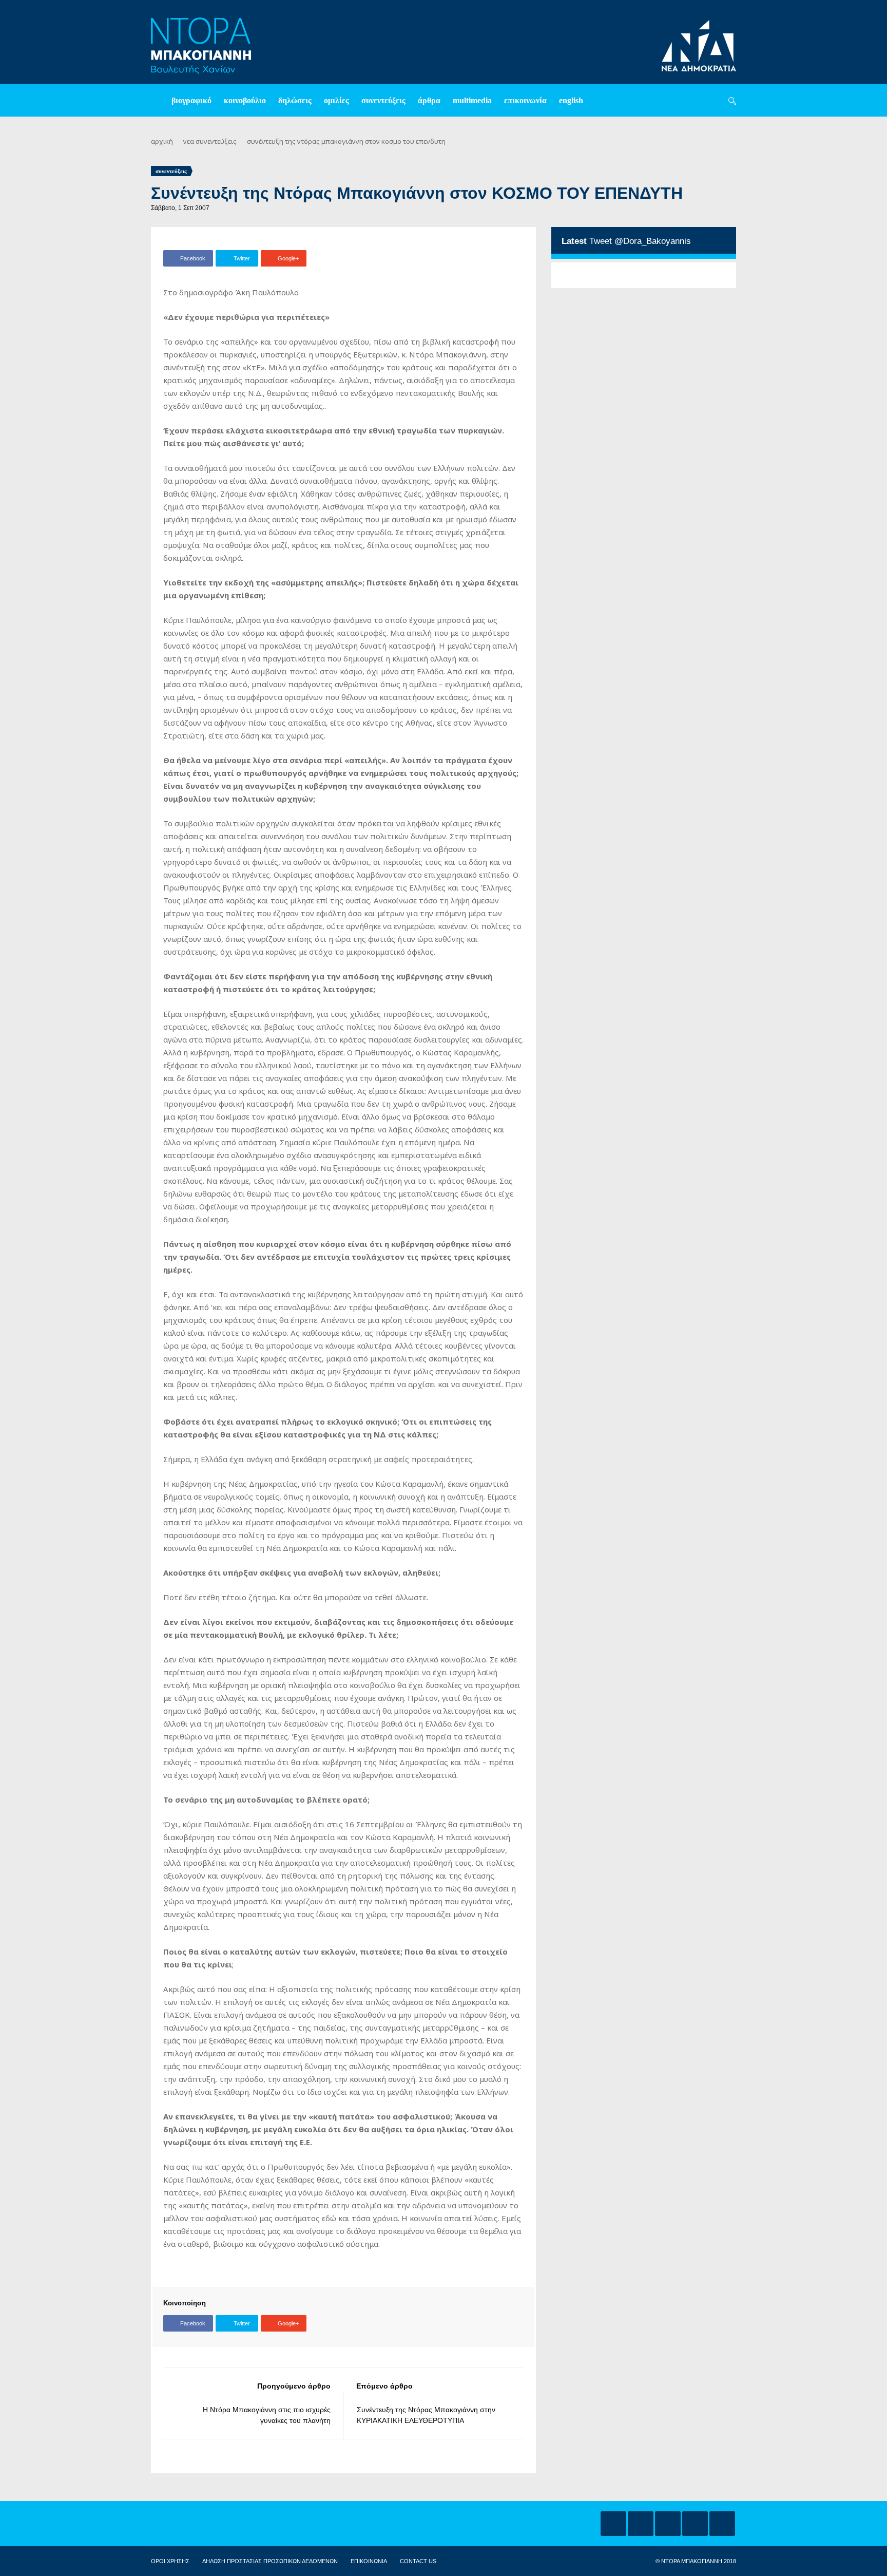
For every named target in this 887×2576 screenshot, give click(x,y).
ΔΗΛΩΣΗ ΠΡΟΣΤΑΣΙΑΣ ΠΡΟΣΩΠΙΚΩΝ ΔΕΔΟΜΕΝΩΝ (270, 2561)
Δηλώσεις (295, 100)
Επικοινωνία (525, 100)
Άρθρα (429, 100)
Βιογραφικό (191, 100)
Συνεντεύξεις (383, 100)
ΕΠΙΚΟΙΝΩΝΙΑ (369, 2561)
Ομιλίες (336, 100)
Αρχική (162, 141)
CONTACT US (418, 2561)
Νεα (189, 141)
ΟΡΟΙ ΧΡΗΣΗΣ (170, 2561)
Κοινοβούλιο (245, 100)
